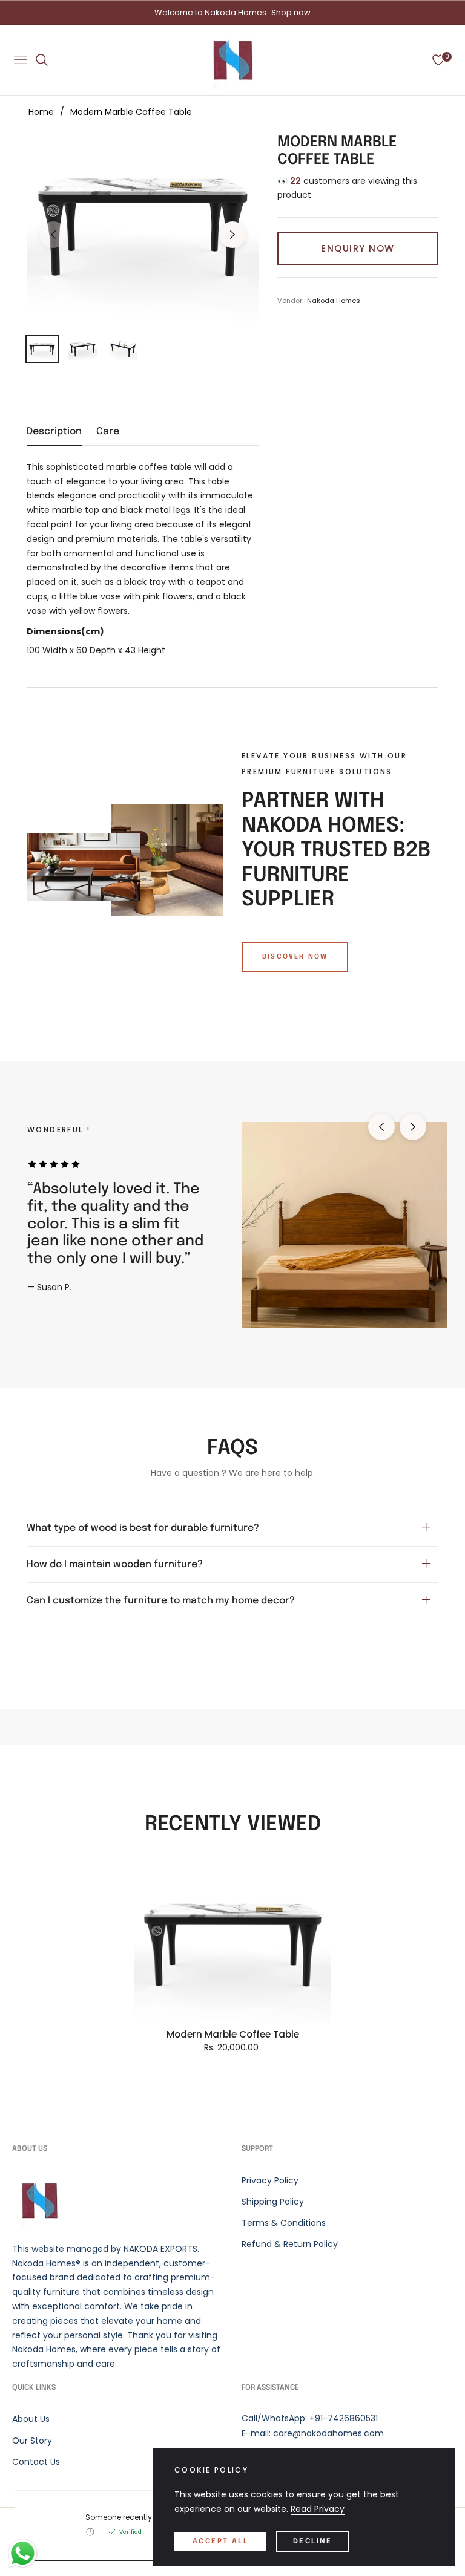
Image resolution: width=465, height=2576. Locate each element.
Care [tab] (108, 432)
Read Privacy (318, 2509)
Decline (313, 2542)
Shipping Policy (273, 2202)
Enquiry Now (358, 248)
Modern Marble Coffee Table (233, 2035)
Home (41, 112)
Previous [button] (53, 235)
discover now (295, 957)
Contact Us (36, 2462)
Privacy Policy (270, 2180)
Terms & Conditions (284, 2223)
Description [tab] (54, 432)
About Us (31, 2419)
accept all (220, 2542)
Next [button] (232, 235)
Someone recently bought (133, 2517)
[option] (143, 227)
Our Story (32, 2441)
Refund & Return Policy (290, 2244)
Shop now (291, 12)
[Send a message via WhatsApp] (23, 2553)
